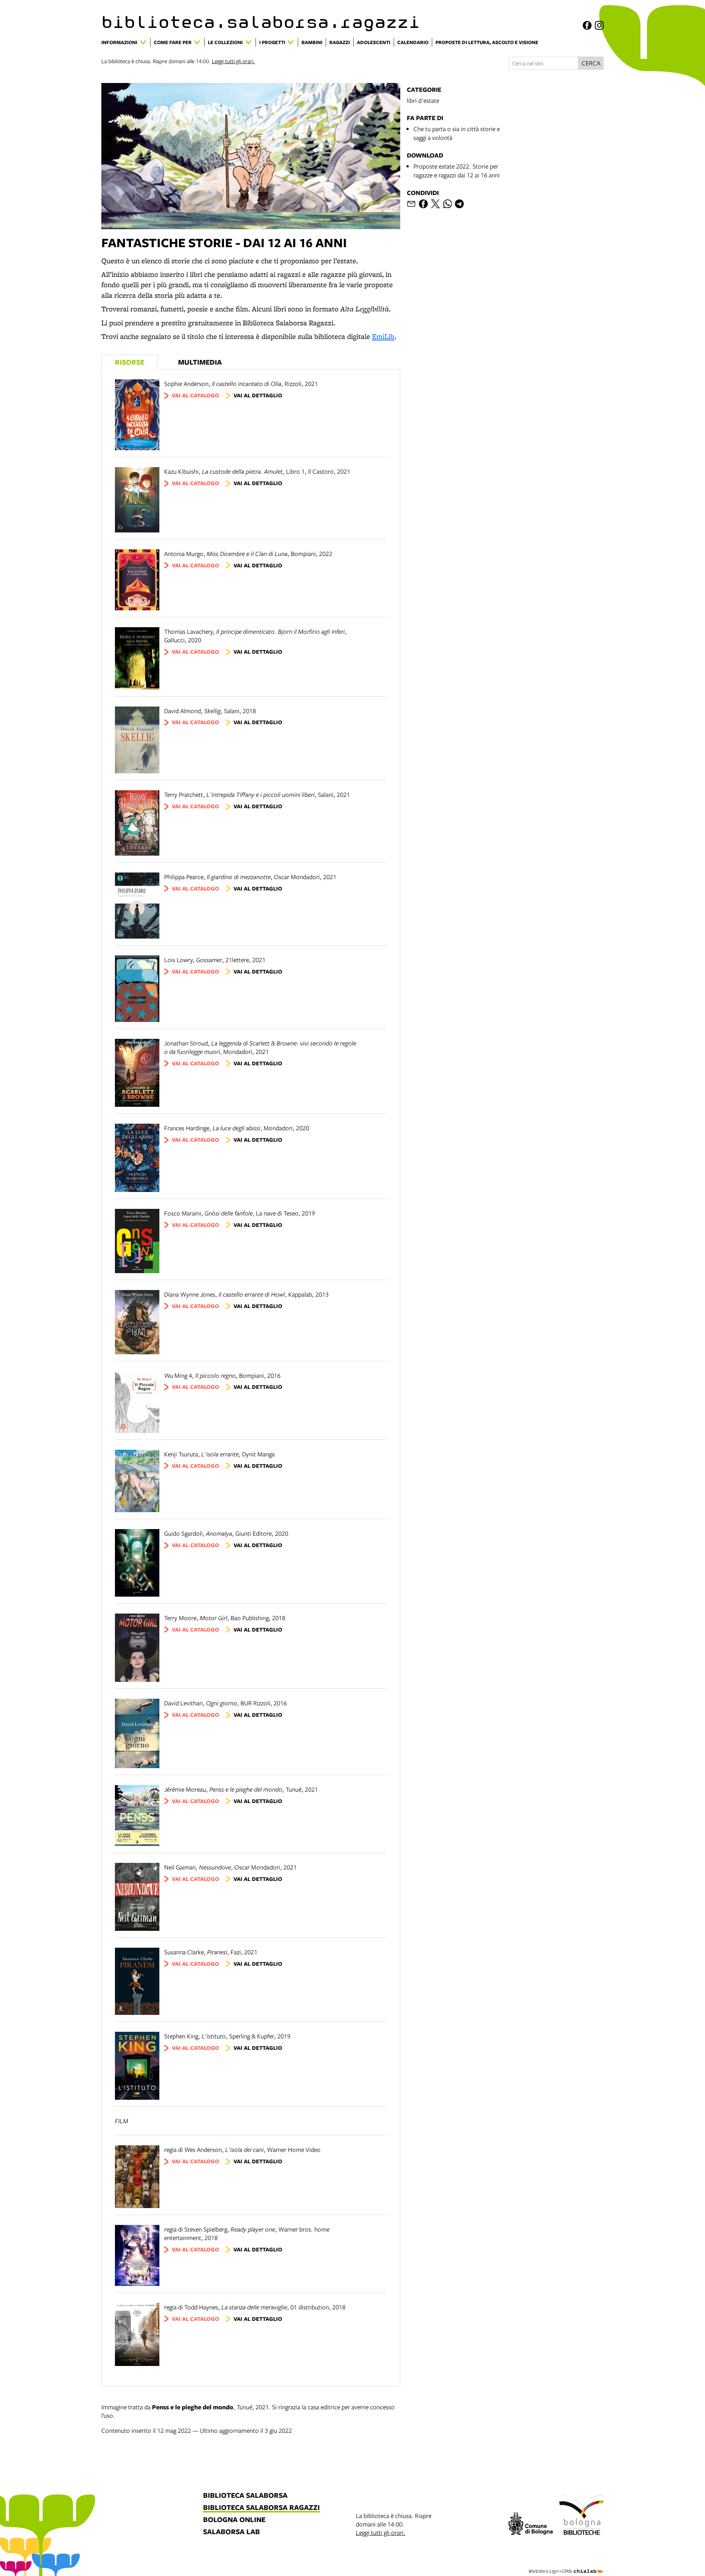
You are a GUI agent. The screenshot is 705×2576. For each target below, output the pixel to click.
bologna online (234, 2520)
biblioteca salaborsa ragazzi (261, 2508)
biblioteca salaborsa (245, 2496)
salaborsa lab (232, 2532)
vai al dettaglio (258, 395)
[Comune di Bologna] (531, 2525)
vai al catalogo (196, 395)
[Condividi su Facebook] (423, 204)
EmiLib (383, 336)
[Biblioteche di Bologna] (581, 2516)
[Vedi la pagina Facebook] (587, 25)
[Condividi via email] (411, 204)
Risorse (130, 362)
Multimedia (200, 362)
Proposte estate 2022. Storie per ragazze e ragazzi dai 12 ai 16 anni (457, 171)
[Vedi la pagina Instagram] (599, 25)
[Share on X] (435, 204)
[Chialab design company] (566, 2565)
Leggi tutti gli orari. (233, 61)
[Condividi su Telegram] (459, 204)
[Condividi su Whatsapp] (448, 204)
